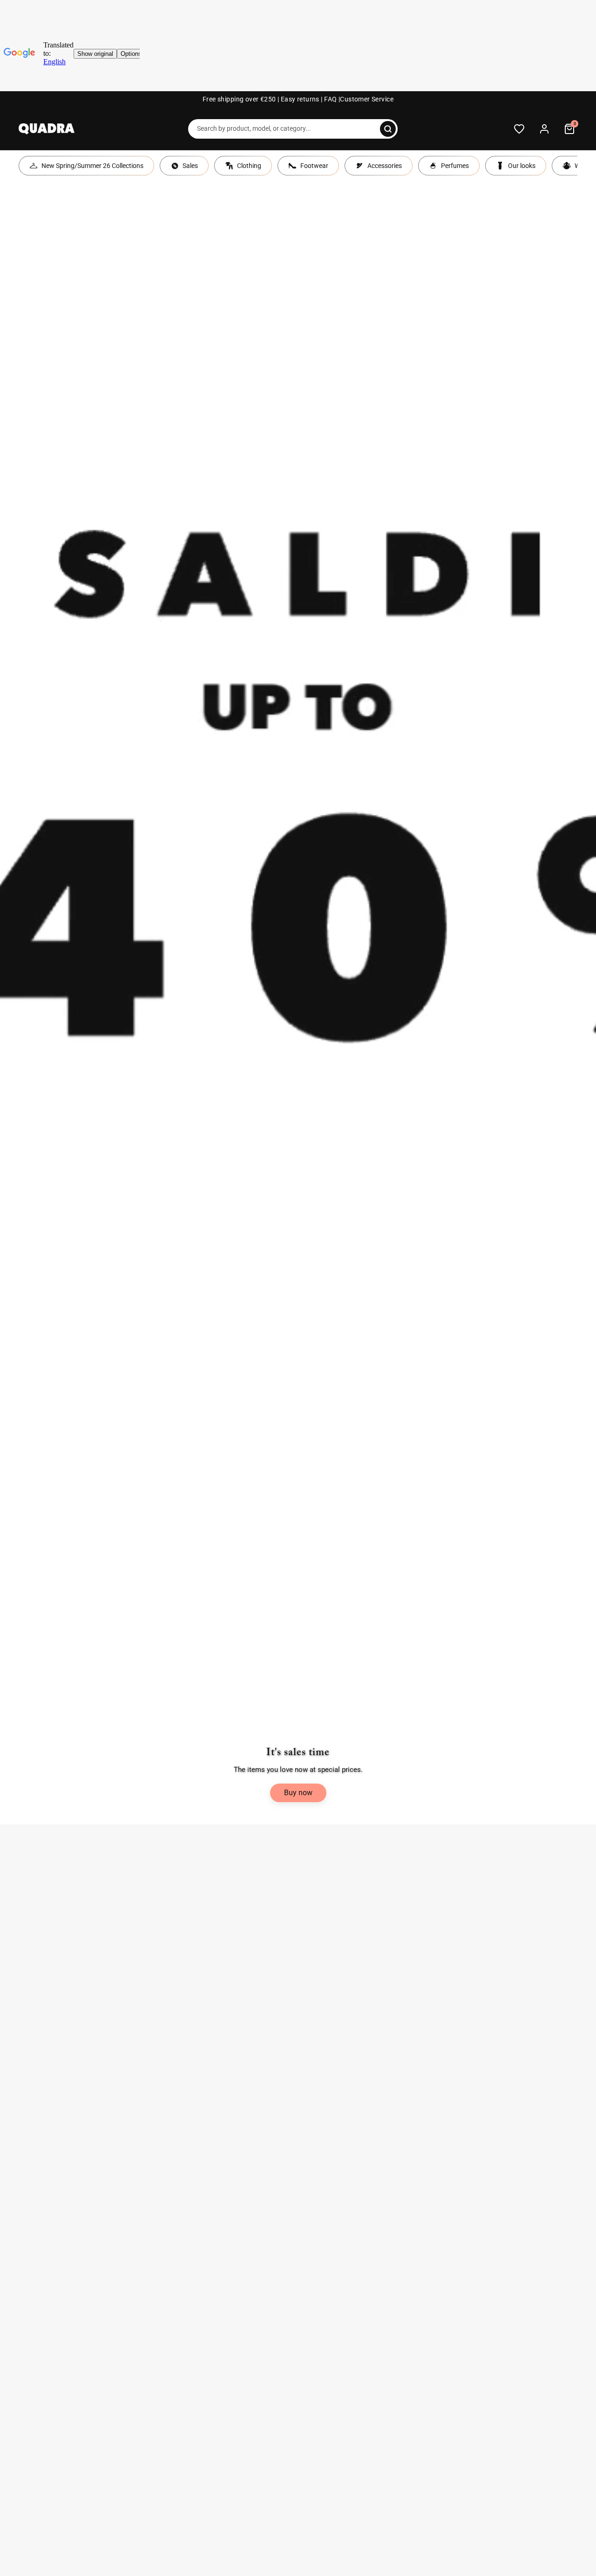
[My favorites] (519, 129)
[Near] (388, 129)
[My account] (544, 129)
